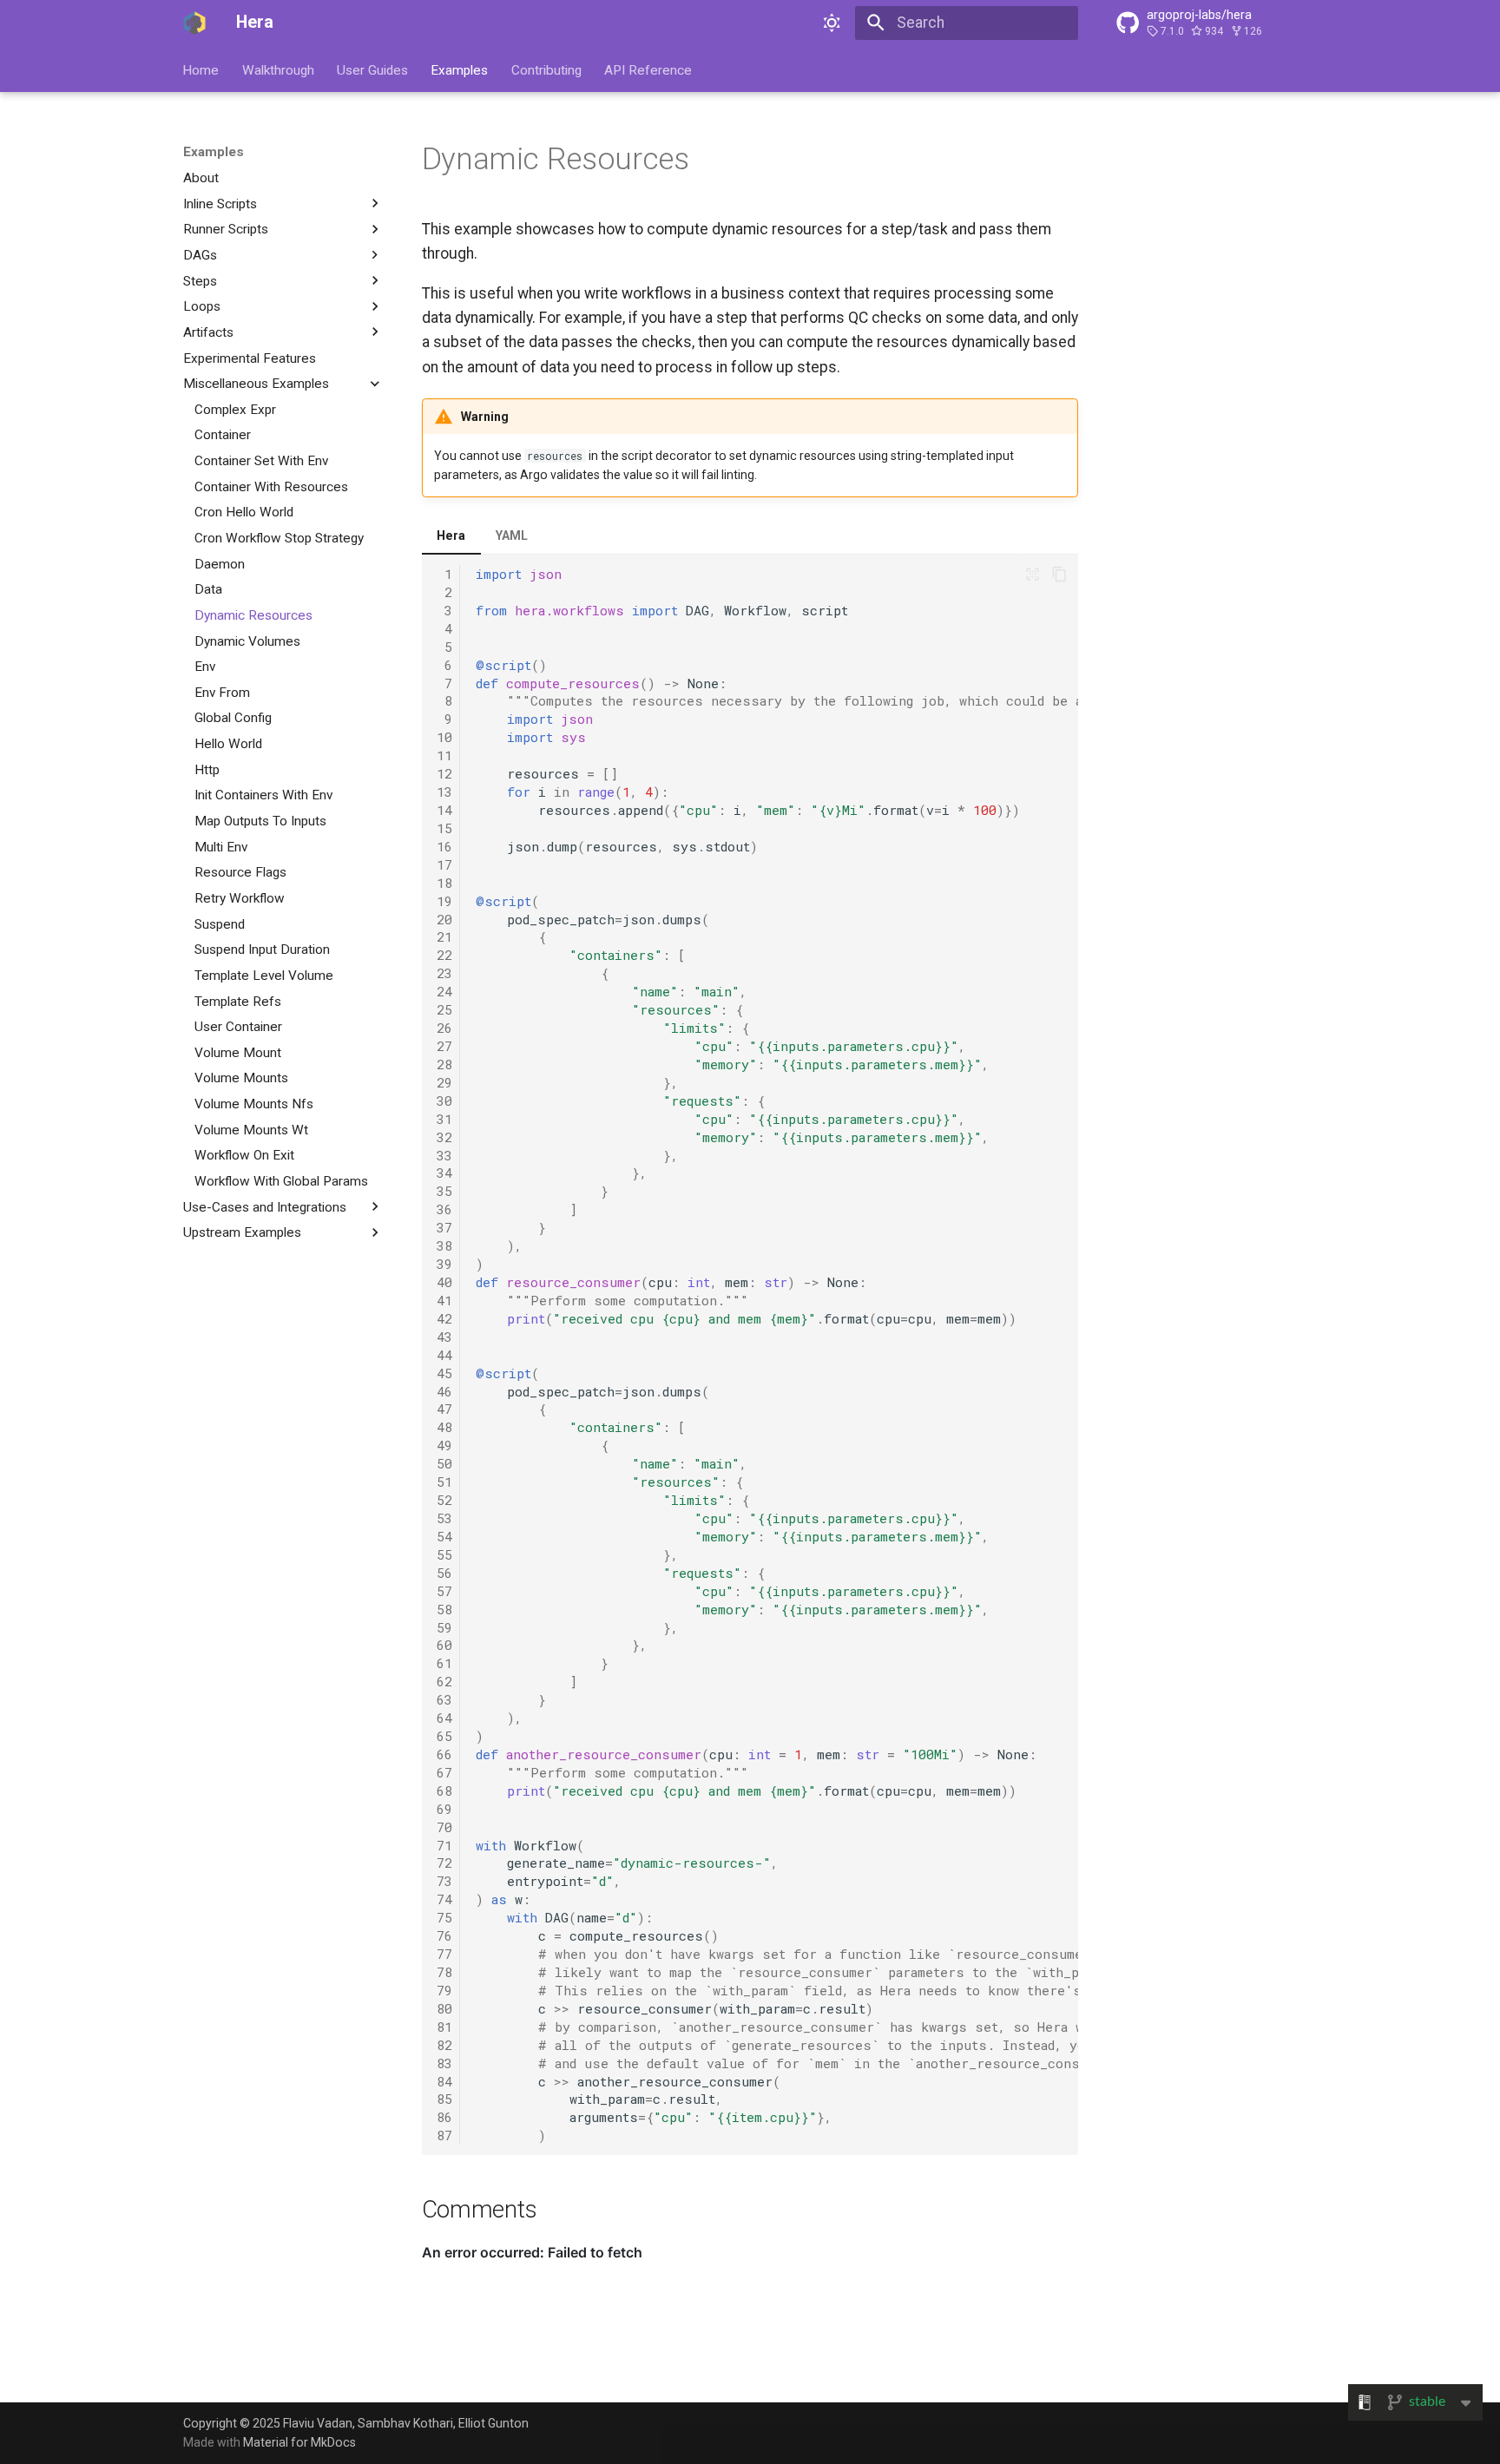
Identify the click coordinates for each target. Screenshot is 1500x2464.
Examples (460, 69)
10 (444, 737)
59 (444, 1627)
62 (444, 1681)
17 (444, 864)
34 (444, 1173)
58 (444, 1609)
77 (444, 1954)
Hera (451, 536)
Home (201, 69)
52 (444, 1500)
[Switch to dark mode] (832, 23)
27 (444, 1046)
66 (444, 1754)
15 (444, 828)
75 (444, 1917)
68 (444, 1791)
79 (444, 1990)
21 (444, 936)
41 (444, 1300)
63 (444, 1699)
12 (444, 773)
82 (444, 2045)
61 (444, 1663)
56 (444, 1573)
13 (444, 792)
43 (444, 1337)
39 (444, 1264)
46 (444, 1391)
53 (444, 1518)
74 (444, 1899)
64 (444, 1718)
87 (444, 2135)
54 (444, 1536)
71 (444, 1845)
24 (444, 991)
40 (444, 1282)
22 (444, 955)
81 (444, 2027)
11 (444, 755)
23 (444, 973)
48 (444, 1427)
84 (444, 2081)
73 (444, 1881)
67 (444, 1772)
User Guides (372, 69)
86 (444, 2117)
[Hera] (194, 23)
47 (444, 1409)
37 (444, 1227)
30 (444, 1101)
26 (444, 1028)
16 (444, 846)
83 (444, 2063)
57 (444, 1591)
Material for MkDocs (299, 2442)
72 (444, 1863)
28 (444, 1064)
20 (444, 919)
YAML (512, 536)
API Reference (648, 69)
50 (444, 1463)
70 (444, 1827)
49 (444, 1445)
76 (444, 1935)
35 (444, 1191)
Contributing (546, 69)
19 (444, 901)
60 (444, 1645)
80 (444, 2008)
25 (444, 1009)
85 (444, 2099)
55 (444, 1554)
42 (444, 1318)
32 (444, 1137)
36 (444, 1209)
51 (444, 1482)
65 (444, 1736)
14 (444, 810)
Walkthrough (278, 69)
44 (444, 1355)
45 (444, 1373)
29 (444, 1082)
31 (444, 1119)
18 (444, 883)
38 (444, 1245)
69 (444, 1809)
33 (444, 1155)
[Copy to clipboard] (1059, 574)
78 (444, 1972)
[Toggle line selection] (1032, 574)
